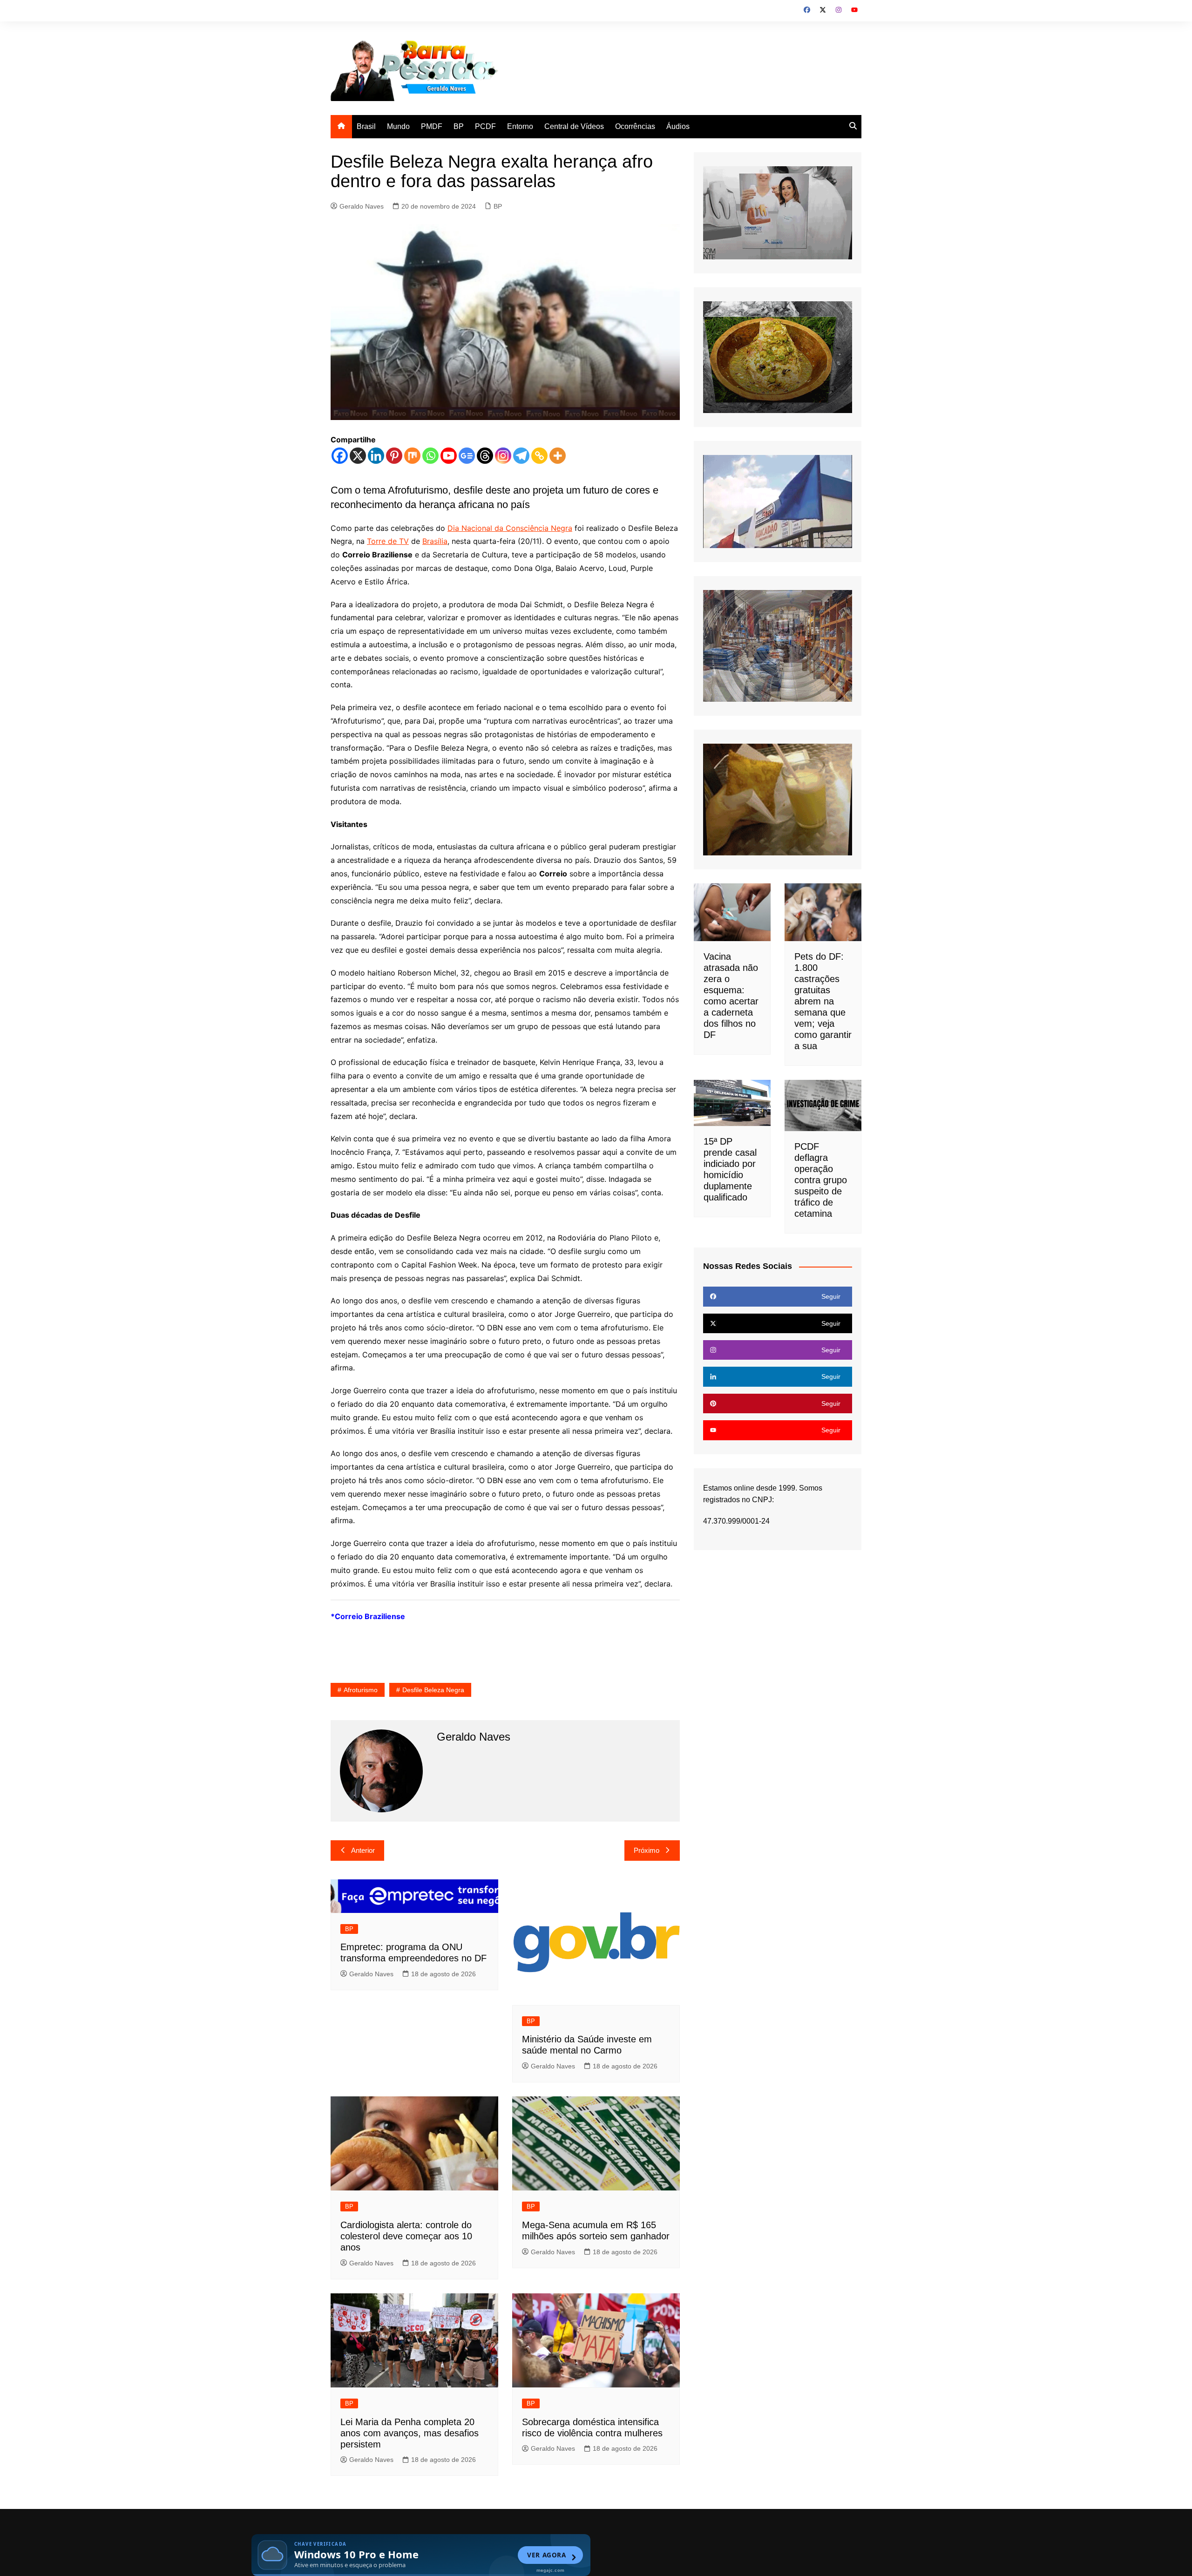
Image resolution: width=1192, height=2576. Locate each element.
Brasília (435, 541)
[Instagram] (503, 456)
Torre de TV (388, 541)
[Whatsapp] (430, 456)
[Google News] (467, 456)
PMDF (432, 126)
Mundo (398, 126)
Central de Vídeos (574, 126)
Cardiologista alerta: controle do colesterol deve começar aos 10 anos (406, 2236)
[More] (558, 456)
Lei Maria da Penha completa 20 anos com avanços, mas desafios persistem (410, 2433)
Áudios (678, 126)
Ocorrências (635, 126)
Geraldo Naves (362, 206)
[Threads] (485, 456)
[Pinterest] (394, 456)
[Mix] (412, 456)
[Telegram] (521, 456)
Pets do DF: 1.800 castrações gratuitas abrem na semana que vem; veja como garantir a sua (823, 1001)
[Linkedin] (376, 456)
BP (459, 126)
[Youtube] (449, 456)
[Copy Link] (539, 456)
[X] (358, 456)
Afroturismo (361, 1690)
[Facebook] (340, 456)
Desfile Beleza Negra (433, 1690)
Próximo (647, 1850)
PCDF (485, 126)
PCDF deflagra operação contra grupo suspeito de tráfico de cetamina (821, 1180)
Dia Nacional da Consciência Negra (510, 528)
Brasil (366, 126)
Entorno (520, 126)
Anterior (363, 1850)
